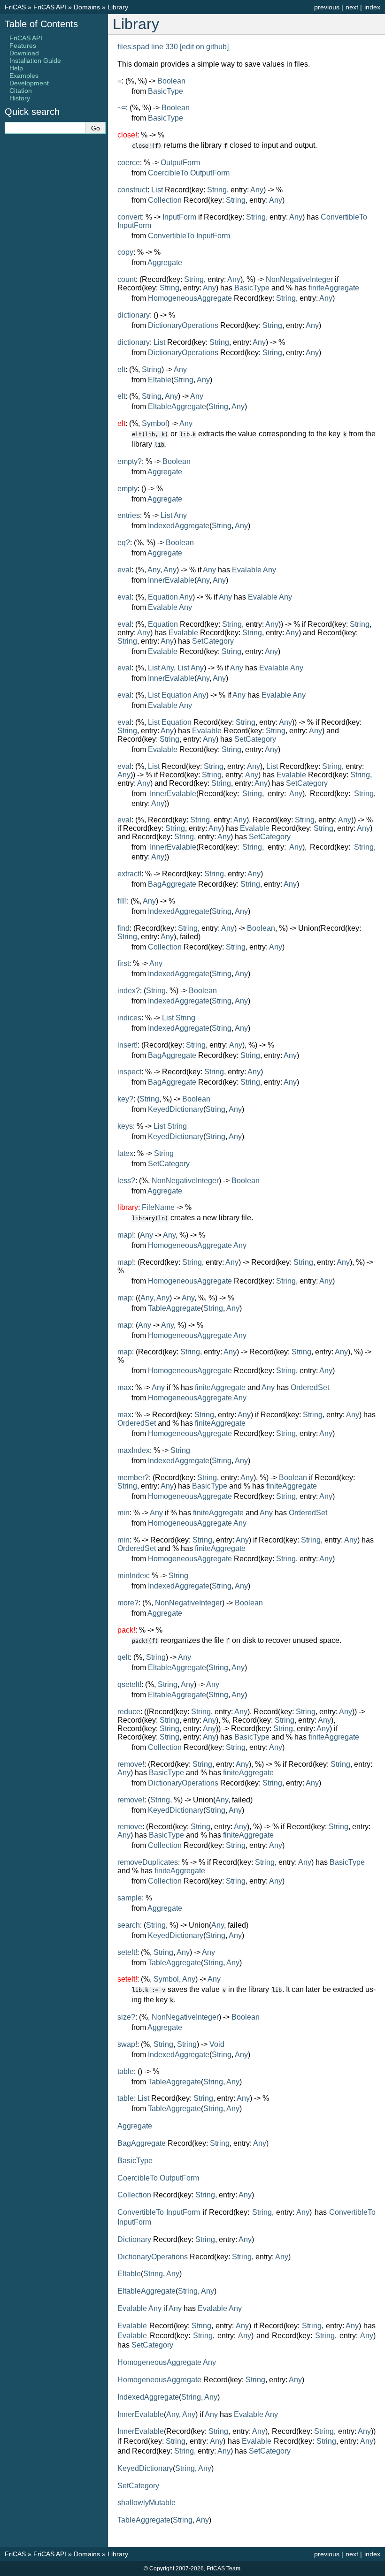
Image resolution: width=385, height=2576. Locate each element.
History (20, 98)
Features (23, 46)
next (352, 7)
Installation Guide (35, 61)
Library (118, 7)
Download (24, 53)
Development (29, 83)
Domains (87, 7)
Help (16, 68)
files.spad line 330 (148, 47)
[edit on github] (204, 47)
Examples (24, 76)
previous (327, 7)
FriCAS (15, 7)
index (372, 7)
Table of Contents (41, 24)
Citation (21, 91)
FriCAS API (50, 7)
